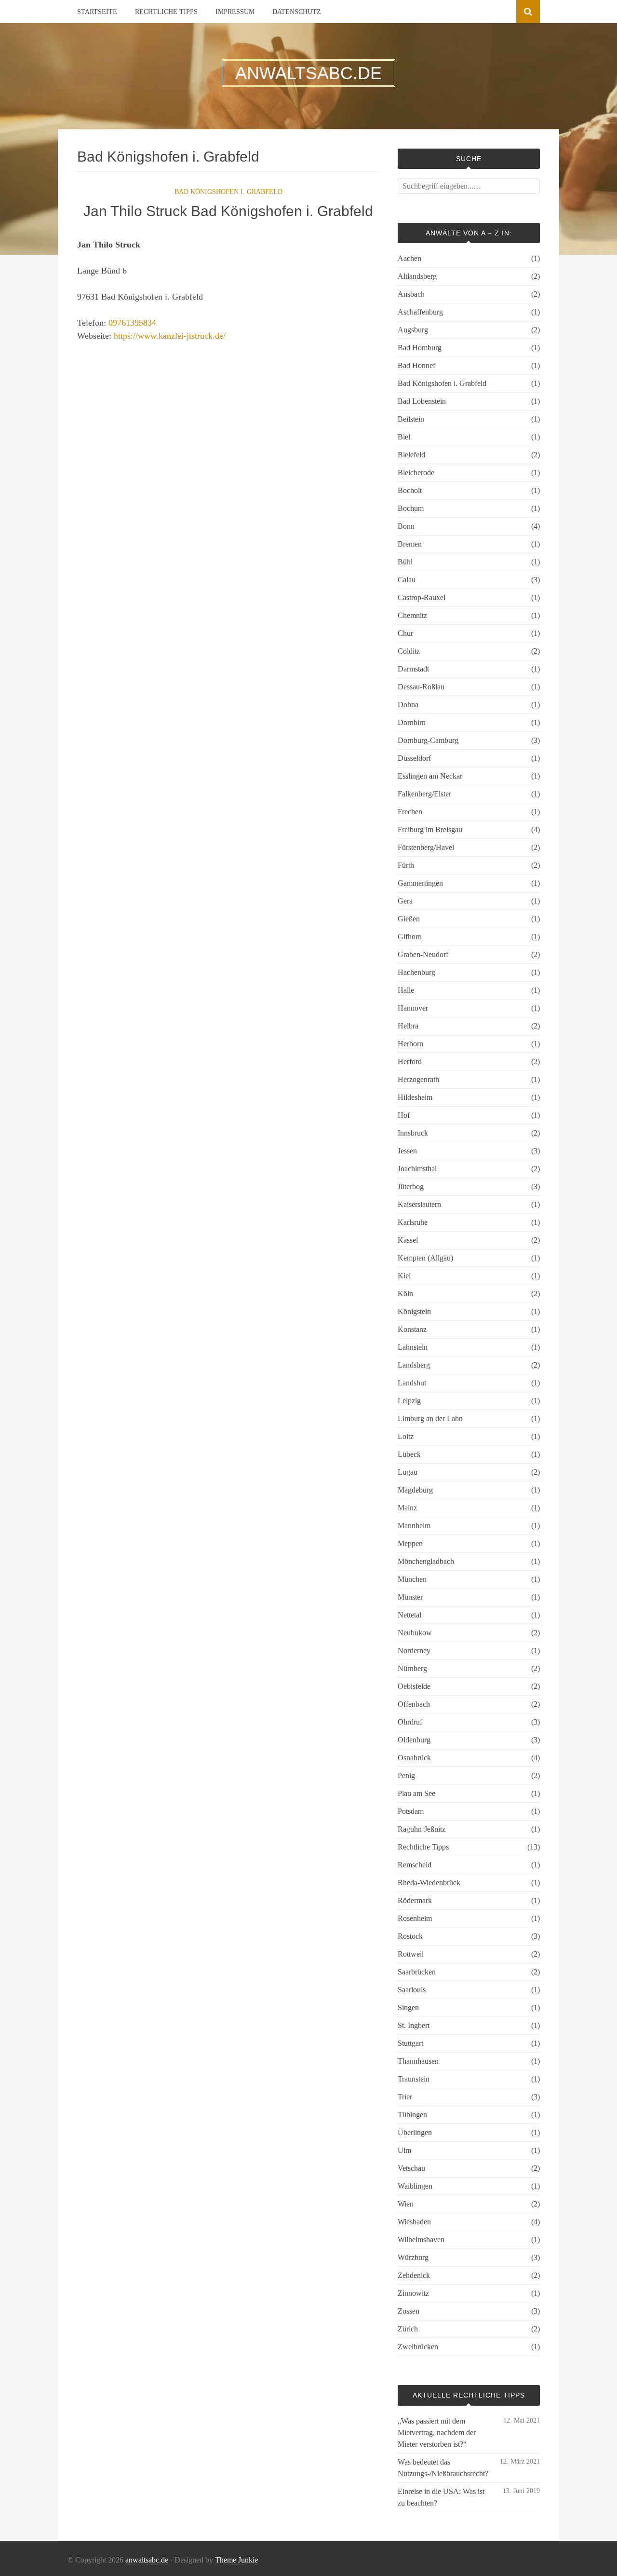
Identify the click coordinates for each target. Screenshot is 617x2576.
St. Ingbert (414, 2025)
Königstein (414, 1311)
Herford (410, 1062)
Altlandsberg (417, 276)
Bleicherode (416, 473)
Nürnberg (412, 1668)
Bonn (406, 526)
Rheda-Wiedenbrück (429, 1883)
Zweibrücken (418, 2347)
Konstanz (412, 1329)
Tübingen (412, 2115)
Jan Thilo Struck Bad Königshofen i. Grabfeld (228, 211)
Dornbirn (412, 722)
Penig (406, 1775)
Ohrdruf (410, 1722)
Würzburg (413, 2257)
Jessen (407, 1151)
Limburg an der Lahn (430, 1418)
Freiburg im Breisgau (430, 829)
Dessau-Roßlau (421, 687)
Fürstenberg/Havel (426, 847)
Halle (406, 990)
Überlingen (415, 2132)
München (412, 1579)
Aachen (409, 258)
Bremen (410, 544)
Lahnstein (413, 1347)
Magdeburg (415, 1490)
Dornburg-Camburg (428, 740)
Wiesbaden (414, 2222)
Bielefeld (411, 455)
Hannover (413, 1008)
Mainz (407, 1508)
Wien (406, 2204)
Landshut (412, 1383)
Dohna (408, 705)
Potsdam (411, 1811)
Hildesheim (415, 1097)
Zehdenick (414, 2275)
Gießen (409, 919)
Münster (410, 1597)
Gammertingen (420, 883)
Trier (405, 2097)
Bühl (405, 562)
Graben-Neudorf (423, 954)
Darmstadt (413, 669)
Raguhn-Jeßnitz (422, 1829)
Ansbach (411, 294)
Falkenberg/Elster (424, 794)
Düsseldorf (414, 758)
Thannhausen (418, 2061)
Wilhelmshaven (421, 2240)
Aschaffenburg (420, 312)
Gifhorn (410, 937)
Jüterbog (411, 1186)
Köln (405, 1294)
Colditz (409, 651)
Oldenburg (414, 1740)
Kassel (408, 1240)
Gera (405, 901)
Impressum (235, 12)
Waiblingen (415, 2186)
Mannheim (414, 1526)
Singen (408, 2007)
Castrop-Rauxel (422, 597)
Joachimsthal (417, 1169)
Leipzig (409, 1401)
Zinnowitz (413, 2293)
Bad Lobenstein (422, 401)
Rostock (410, 1936)
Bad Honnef (416, 365)
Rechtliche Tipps (166, 12)
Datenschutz (297, 12)
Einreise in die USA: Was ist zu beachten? (441, 2497)
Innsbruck (413, 1133)
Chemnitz (412, 615)
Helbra (408, 1026)
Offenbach (414, 1704)
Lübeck (409, 1454)
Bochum (411, 508)
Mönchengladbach (426, 1561)
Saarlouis (412, 1990)
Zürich (408, 2329)
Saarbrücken (417, 1972)
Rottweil (411, 1954)
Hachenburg (416, 972)
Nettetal (409, 1615)
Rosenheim (415, 1918)
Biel (404, 437)
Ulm (404, 2150)
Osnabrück (414, 1758)
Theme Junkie (236, 2560)
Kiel (404, 1276)
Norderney (414, 1651)
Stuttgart (410, 2043)
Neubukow (415, 1633)
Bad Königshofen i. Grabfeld (228, 192)
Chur (405, 633)
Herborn (410, 1044)
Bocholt (410, 490)
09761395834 (132, 323)
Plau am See (416, 1793)
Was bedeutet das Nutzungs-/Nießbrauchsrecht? (443, 2468)
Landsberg (414, 1365)
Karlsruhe (413, 1222)
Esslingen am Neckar (430, 776)
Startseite (97, 12)
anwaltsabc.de (147, 2560)
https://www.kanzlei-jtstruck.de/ (170, 336)
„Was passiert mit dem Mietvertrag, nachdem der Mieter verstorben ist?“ (437, 2432)
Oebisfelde (414, 1686)
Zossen (409, 2311)
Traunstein (414, 2079)
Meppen (410, 1543)
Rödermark (415, 1900)
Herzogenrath (418, 1079)
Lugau (408, 1472)
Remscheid (415, 1865)
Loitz (406, 1436)
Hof (404, 1115)
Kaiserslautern (419, 1204)
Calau (407, 580)
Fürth (406, 865)
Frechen (410, 812)
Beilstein (411, 419)
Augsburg (413, 330)
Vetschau (411, 2168)
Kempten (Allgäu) (425, 1258)
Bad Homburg (420, 348)
